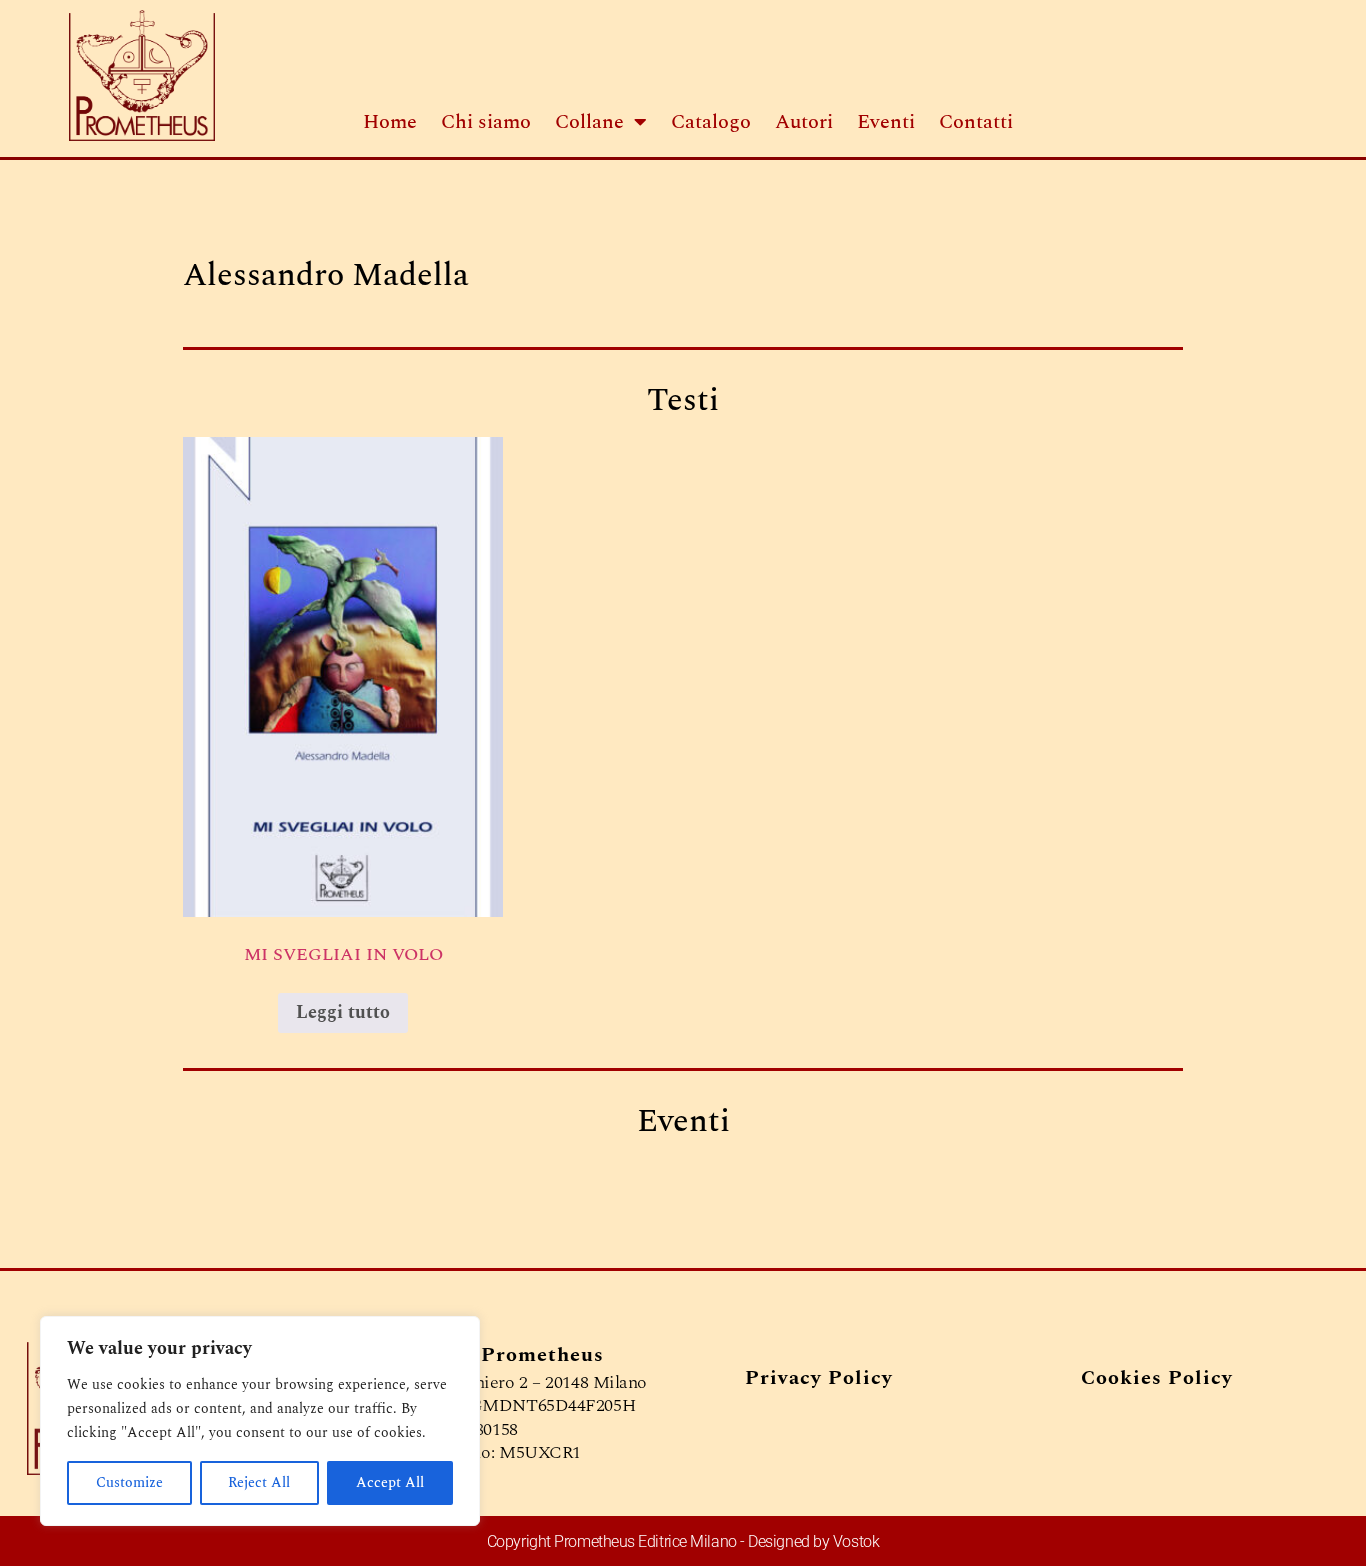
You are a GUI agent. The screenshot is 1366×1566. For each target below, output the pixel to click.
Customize (129, 1482)
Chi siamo (486, 122)
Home (390, 122)
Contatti (976, 122)
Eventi (886, 122)
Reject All (259, 1482)
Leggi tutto (343, 1012)
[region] (260, 1421)
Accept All (390, 1482)
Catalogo (711, 122)
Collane (589, 122)
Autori (804, 122)
